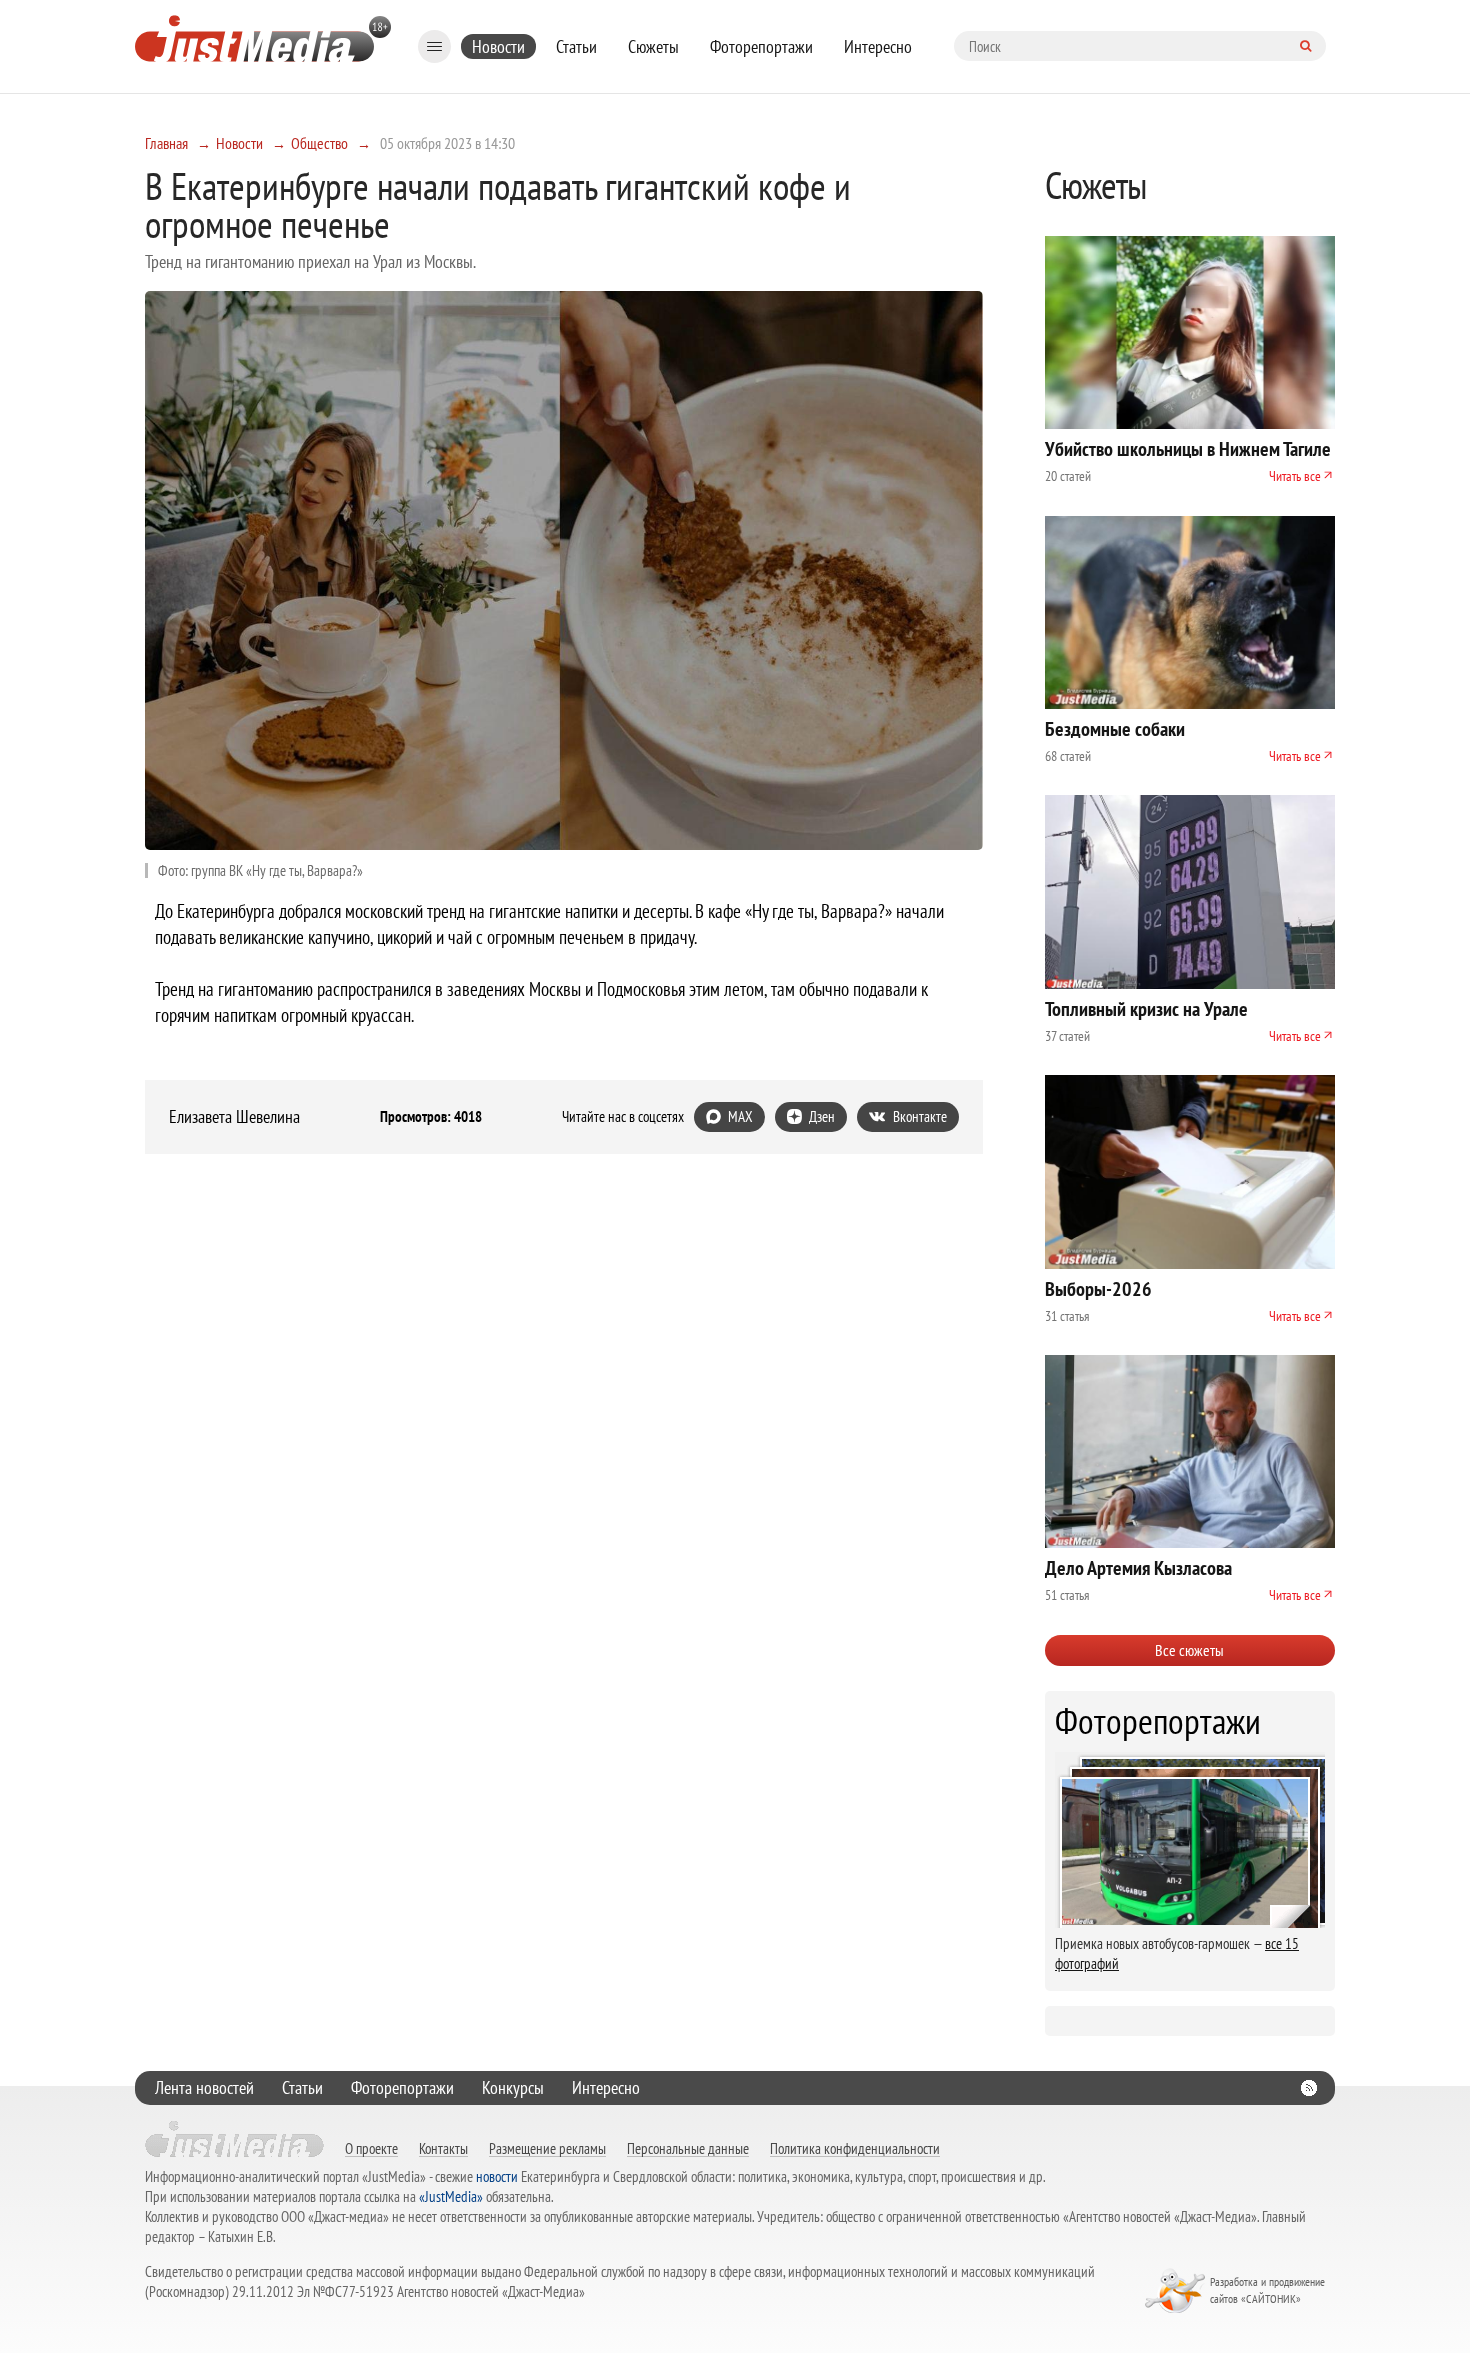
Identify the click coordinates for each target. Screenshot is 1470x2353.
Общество (319, 143)
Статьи (576, 46)
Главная (166, 143)
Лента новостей (204, 2087)
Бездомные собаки (1115, 729)
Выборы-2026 (1098, 1289)
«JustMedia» (451, 2196)
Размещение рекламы (547, 2148)
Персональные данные (688, 2148)
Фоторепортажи (761, 46)
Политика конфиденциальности (855, 2148)
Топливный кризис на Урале (1146, 1009)
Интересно (878, 46)
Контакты (443, 2148)
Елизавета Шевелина (234, 1117)
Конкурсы (513, 2087)
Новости (498, 46)
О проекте (371, 2148)
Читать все (1295, 476)
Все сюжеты (1189, 1650)
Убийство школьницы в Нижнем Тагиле (1188, 449)
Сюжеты (653, 46)
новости (497, 2176)
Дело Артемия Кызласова (1138, 1568)
